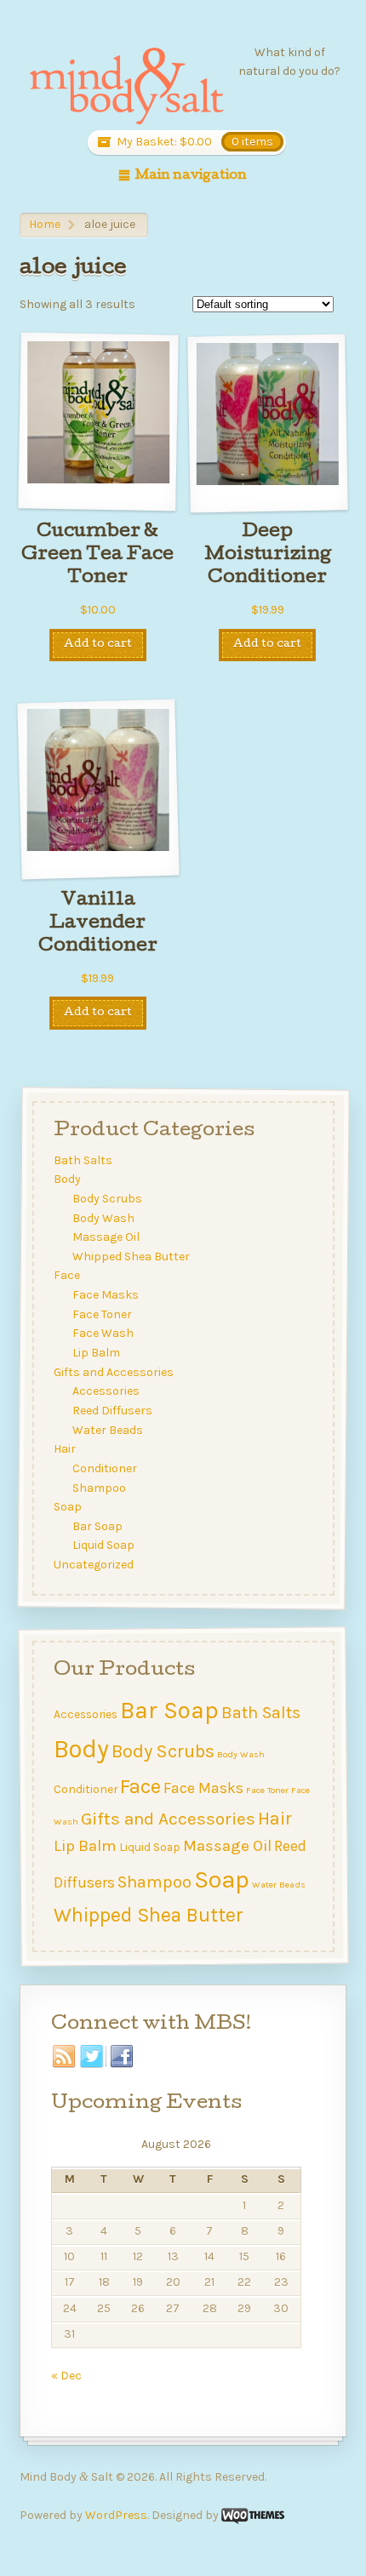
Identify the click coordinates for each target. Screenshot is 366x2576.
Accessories (106, 1391)
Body (66, 1179)
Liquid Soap (103, 1546)
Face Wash (103, 1334)
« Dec (66, 2376)
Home (45, 224)
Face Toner (102, 1314)
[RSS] (64, 2057)
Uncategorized (93, 1565)
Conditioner (105, 1468)
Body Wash (103, 1218)
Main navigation (191, 176)
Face (66, 1276)
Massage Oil (106, 1237)
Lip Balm (96, 1353)
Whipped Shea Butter (131, 1257)
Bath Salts (82, 1160)
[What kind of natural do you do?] (126, 87)
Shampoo (99, 1488)
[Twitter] (93, 2057)
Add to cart (98, 645)
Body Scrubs (107, 1199)
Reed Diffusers (112, 1411)
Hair (64, 1449)
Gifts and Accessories (113, 1372)
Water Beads (108, 1430)
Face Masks (106, 1295)
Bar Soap (97, 1526)
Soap (67, 1507)
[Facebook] (122, 2057)
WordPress (116, 2515)
